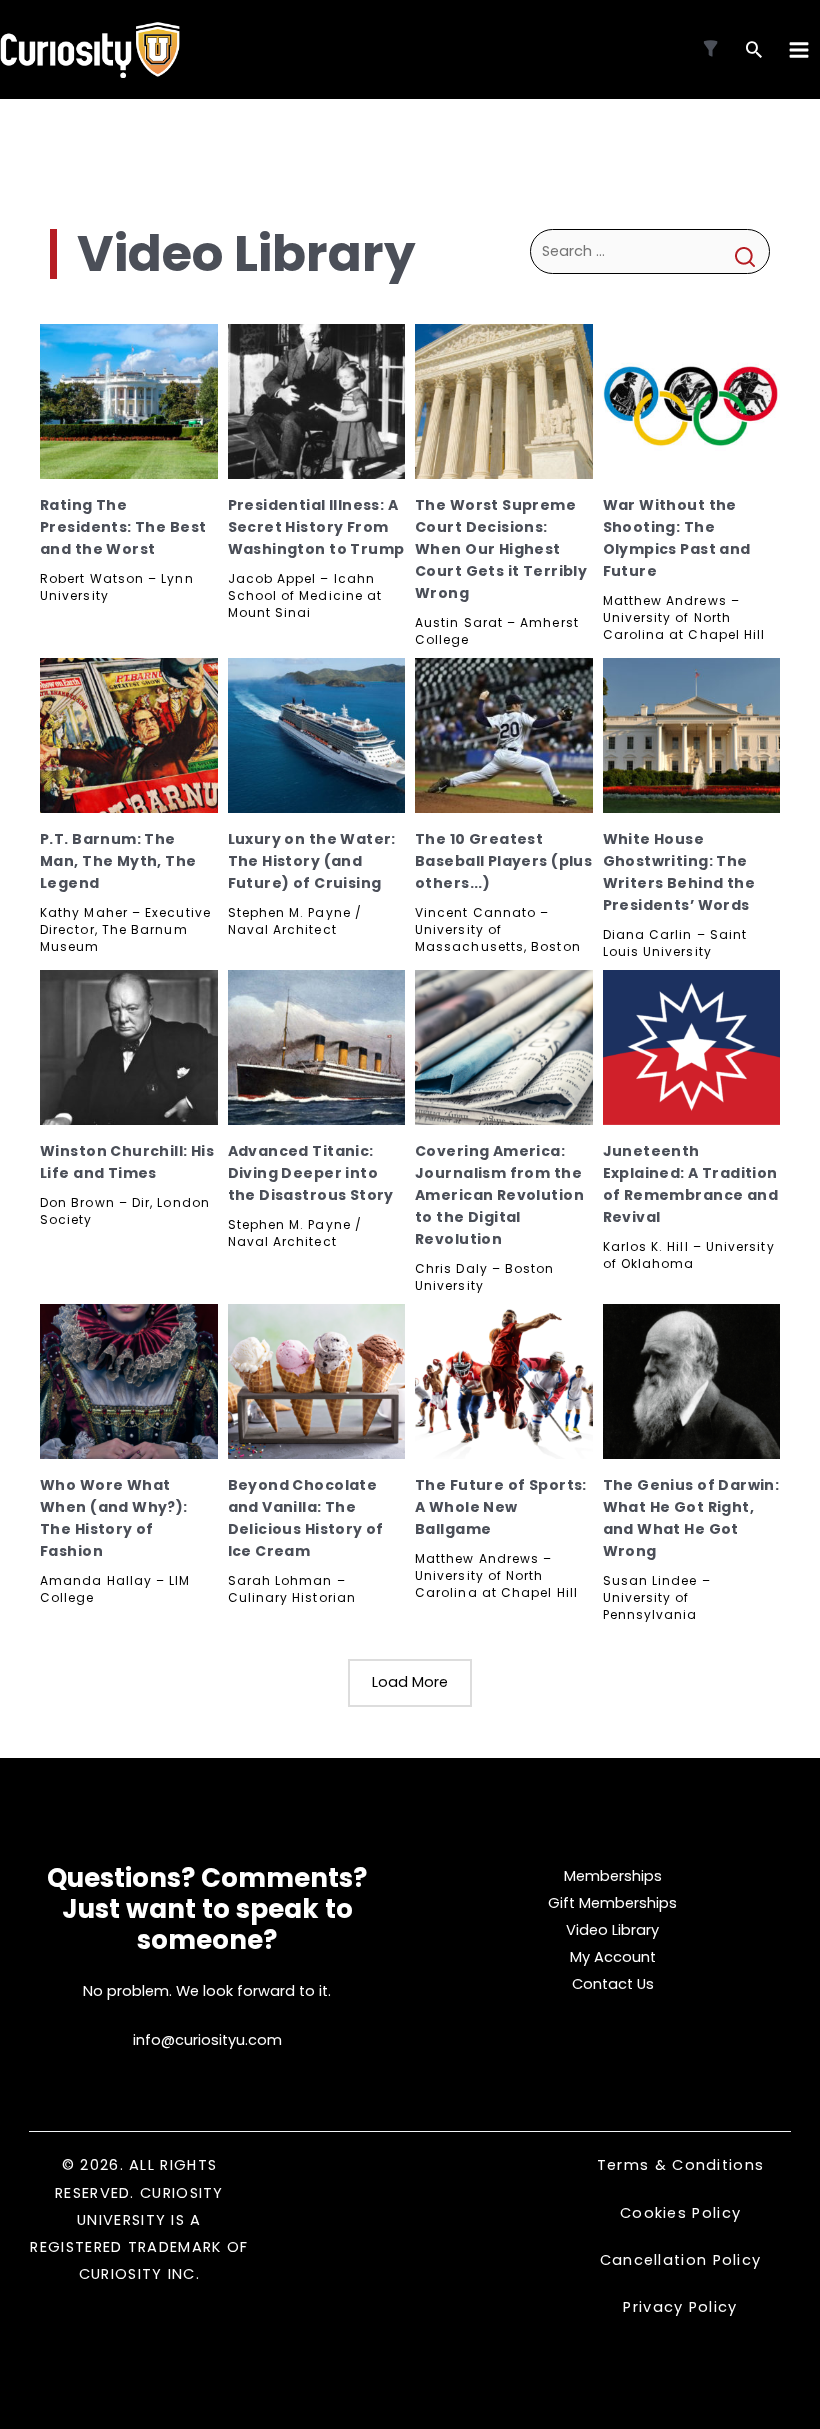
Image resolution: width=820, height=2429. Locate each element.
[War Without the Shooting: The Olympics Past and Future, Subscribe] (692, 401)
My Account (613, 1957)
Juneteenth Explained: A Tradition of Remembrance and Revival (691, 1184)
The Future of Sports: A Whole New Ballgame (501, 1507)
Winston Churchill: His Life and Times (127, 1162)
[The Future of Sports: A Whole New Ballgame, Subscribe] (504, 1381)
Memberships (613, 1876)
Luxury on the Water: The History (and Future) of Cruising (312, 861)
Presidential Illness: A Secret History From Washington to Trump (316, 527)
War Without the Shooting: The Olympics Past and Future (677, 538)
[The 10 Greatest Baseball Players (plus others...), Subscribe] (504, 735)
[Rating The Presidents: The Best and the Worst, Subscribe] (129, 401)
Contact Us (613, 1984)
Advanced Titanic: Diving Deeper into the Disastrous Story (311, 1173)
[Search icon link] (754, 51)
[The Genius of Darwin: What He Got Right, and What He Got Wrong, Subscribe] (692, 1381)
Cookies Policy (680, 2213)
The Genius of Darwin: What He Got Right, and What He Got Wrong (691, 1518)
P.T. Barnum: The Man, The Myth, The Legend (118, 861)
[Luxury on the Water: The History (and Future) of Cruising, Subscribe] (317, 735)
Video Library (612, 1930)
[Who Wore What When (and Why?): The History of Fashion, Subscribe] (129, 1381)
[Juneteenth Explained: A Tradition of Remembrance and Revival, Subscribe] (692, 1047)
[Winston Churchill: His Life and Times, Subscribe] (129, 1047)
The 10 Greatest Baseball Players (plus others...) (503, 861)
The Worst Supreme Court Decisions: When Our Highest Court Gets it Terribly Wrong (501, 549)
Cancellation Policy (681, 2260)
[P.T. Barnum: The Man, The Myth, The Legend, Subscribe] (129, 735)
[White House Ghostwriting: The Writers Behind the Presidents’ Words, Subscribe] (692, 735)
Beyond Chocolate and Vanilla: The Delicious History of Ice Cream (306, 1518)
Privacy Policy (680, 2307)
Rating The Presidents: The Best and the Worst (123, 527)
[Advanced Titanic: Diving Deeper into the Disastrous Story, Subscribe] (317, 1047)
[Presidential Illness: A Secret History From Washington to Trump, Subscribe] (317, 401)
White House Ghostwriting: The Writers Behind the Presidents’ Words (679, 872)
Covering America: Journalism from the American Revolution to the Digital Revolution (499, 1195)
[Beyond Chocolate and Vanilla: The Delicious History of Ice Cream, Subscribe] (317, 1381)
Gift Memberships (612, 1903)
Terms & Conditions (680, 2165)
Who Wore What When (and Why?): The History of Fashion (114, 1518)
